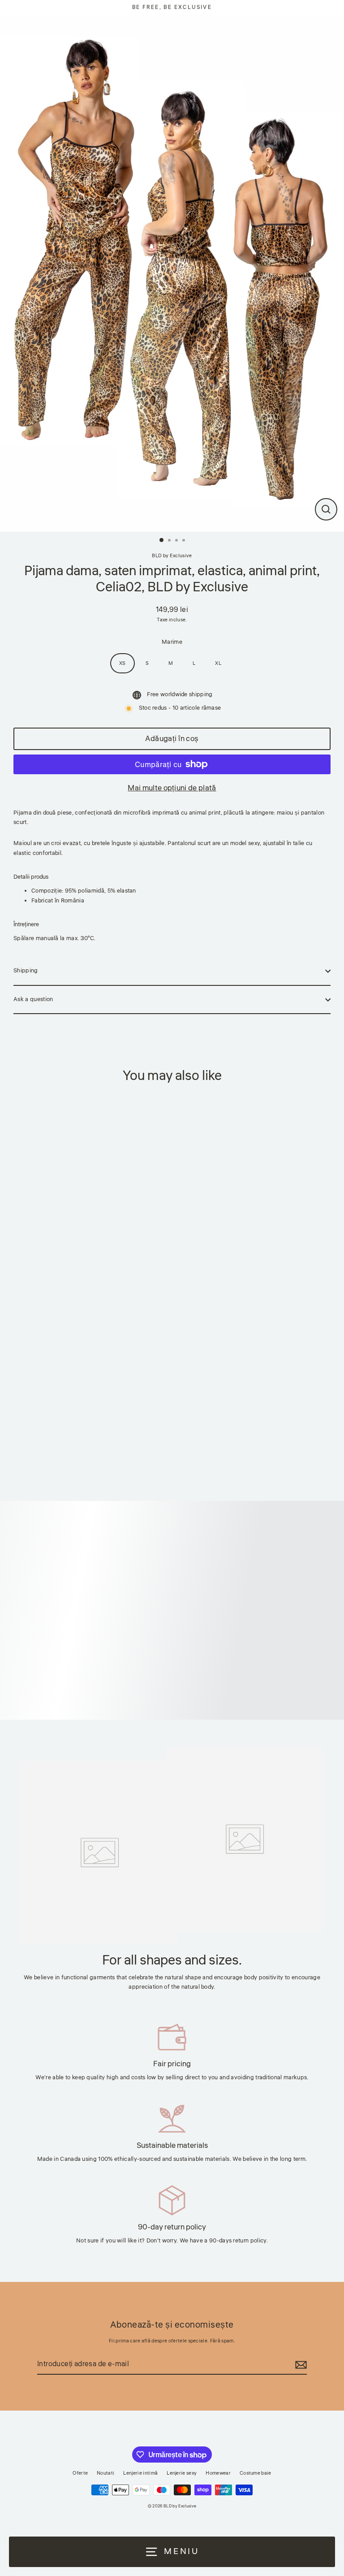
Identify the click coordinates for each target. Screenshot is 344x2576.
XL (218, 663)
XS (123, 663)
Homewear (218, 2473)
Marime (172, 642)
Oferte (80, 2473)
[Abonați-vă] (300, 2365)
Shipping (26, 971)
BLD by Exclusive (172, 556)
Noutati (105, 2473)
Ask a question (33, 999)
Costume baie (256, 2473)
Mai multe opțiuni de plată (172, 788)
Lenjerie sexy (182, 2473)
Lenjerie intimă (140, 2473)
